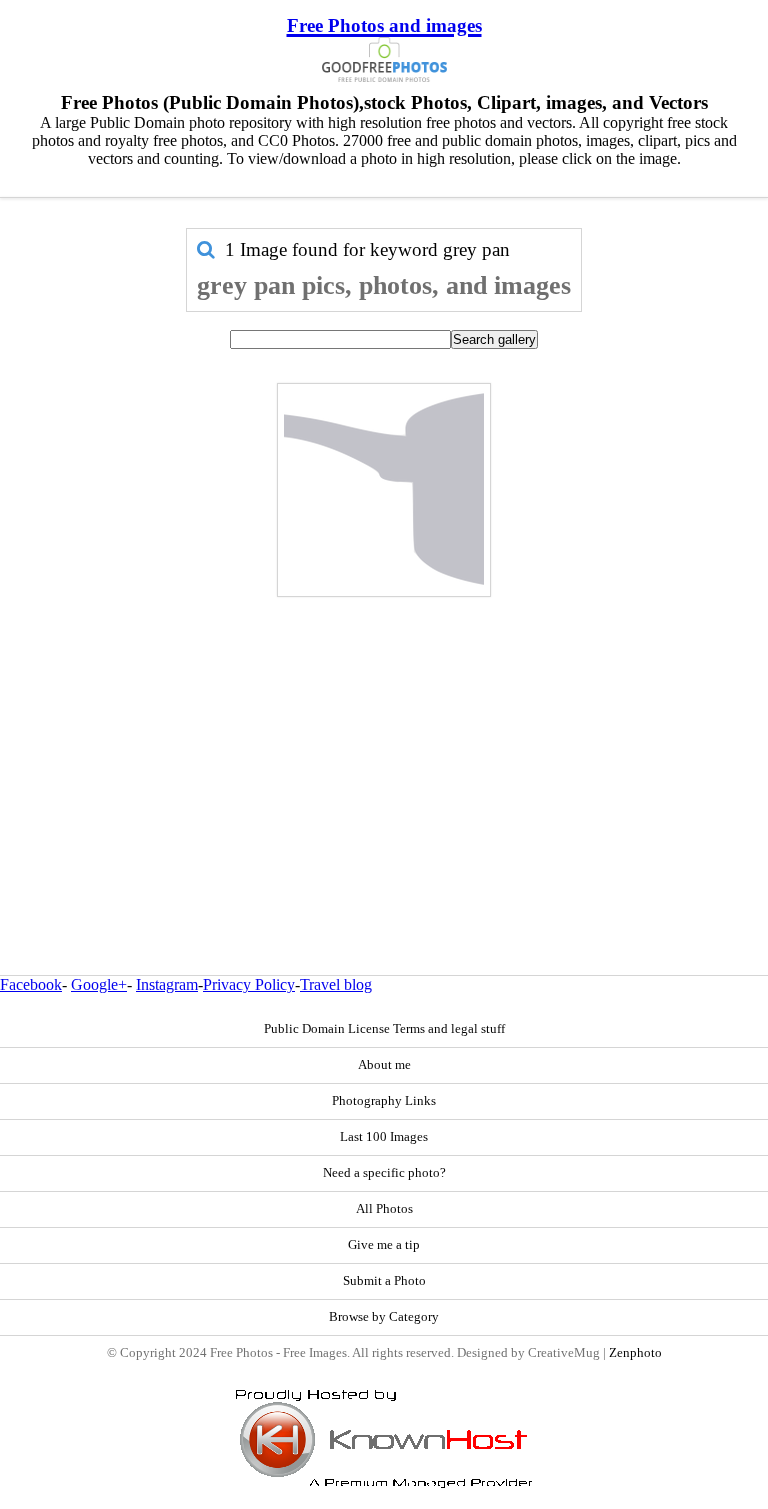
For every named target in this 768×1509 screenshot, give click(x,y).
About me (384, 1065)
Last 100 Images (384, 1137)
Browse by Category (384, 1317)
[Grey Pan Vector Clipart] (384, 490)
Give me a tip (384, 1245)
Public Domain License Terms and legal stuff (384, 1029)
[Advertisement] (384, 743)
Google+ (99, 984)
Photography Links (384, 1101)
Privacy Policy (249, 984)
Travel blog (336, 984)
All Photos (384, 1209)
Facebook (31, 984)
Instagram (167, 984)
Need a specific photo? (384, 1173)
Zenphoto (635, 1353)
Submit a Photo (384, 1281)
